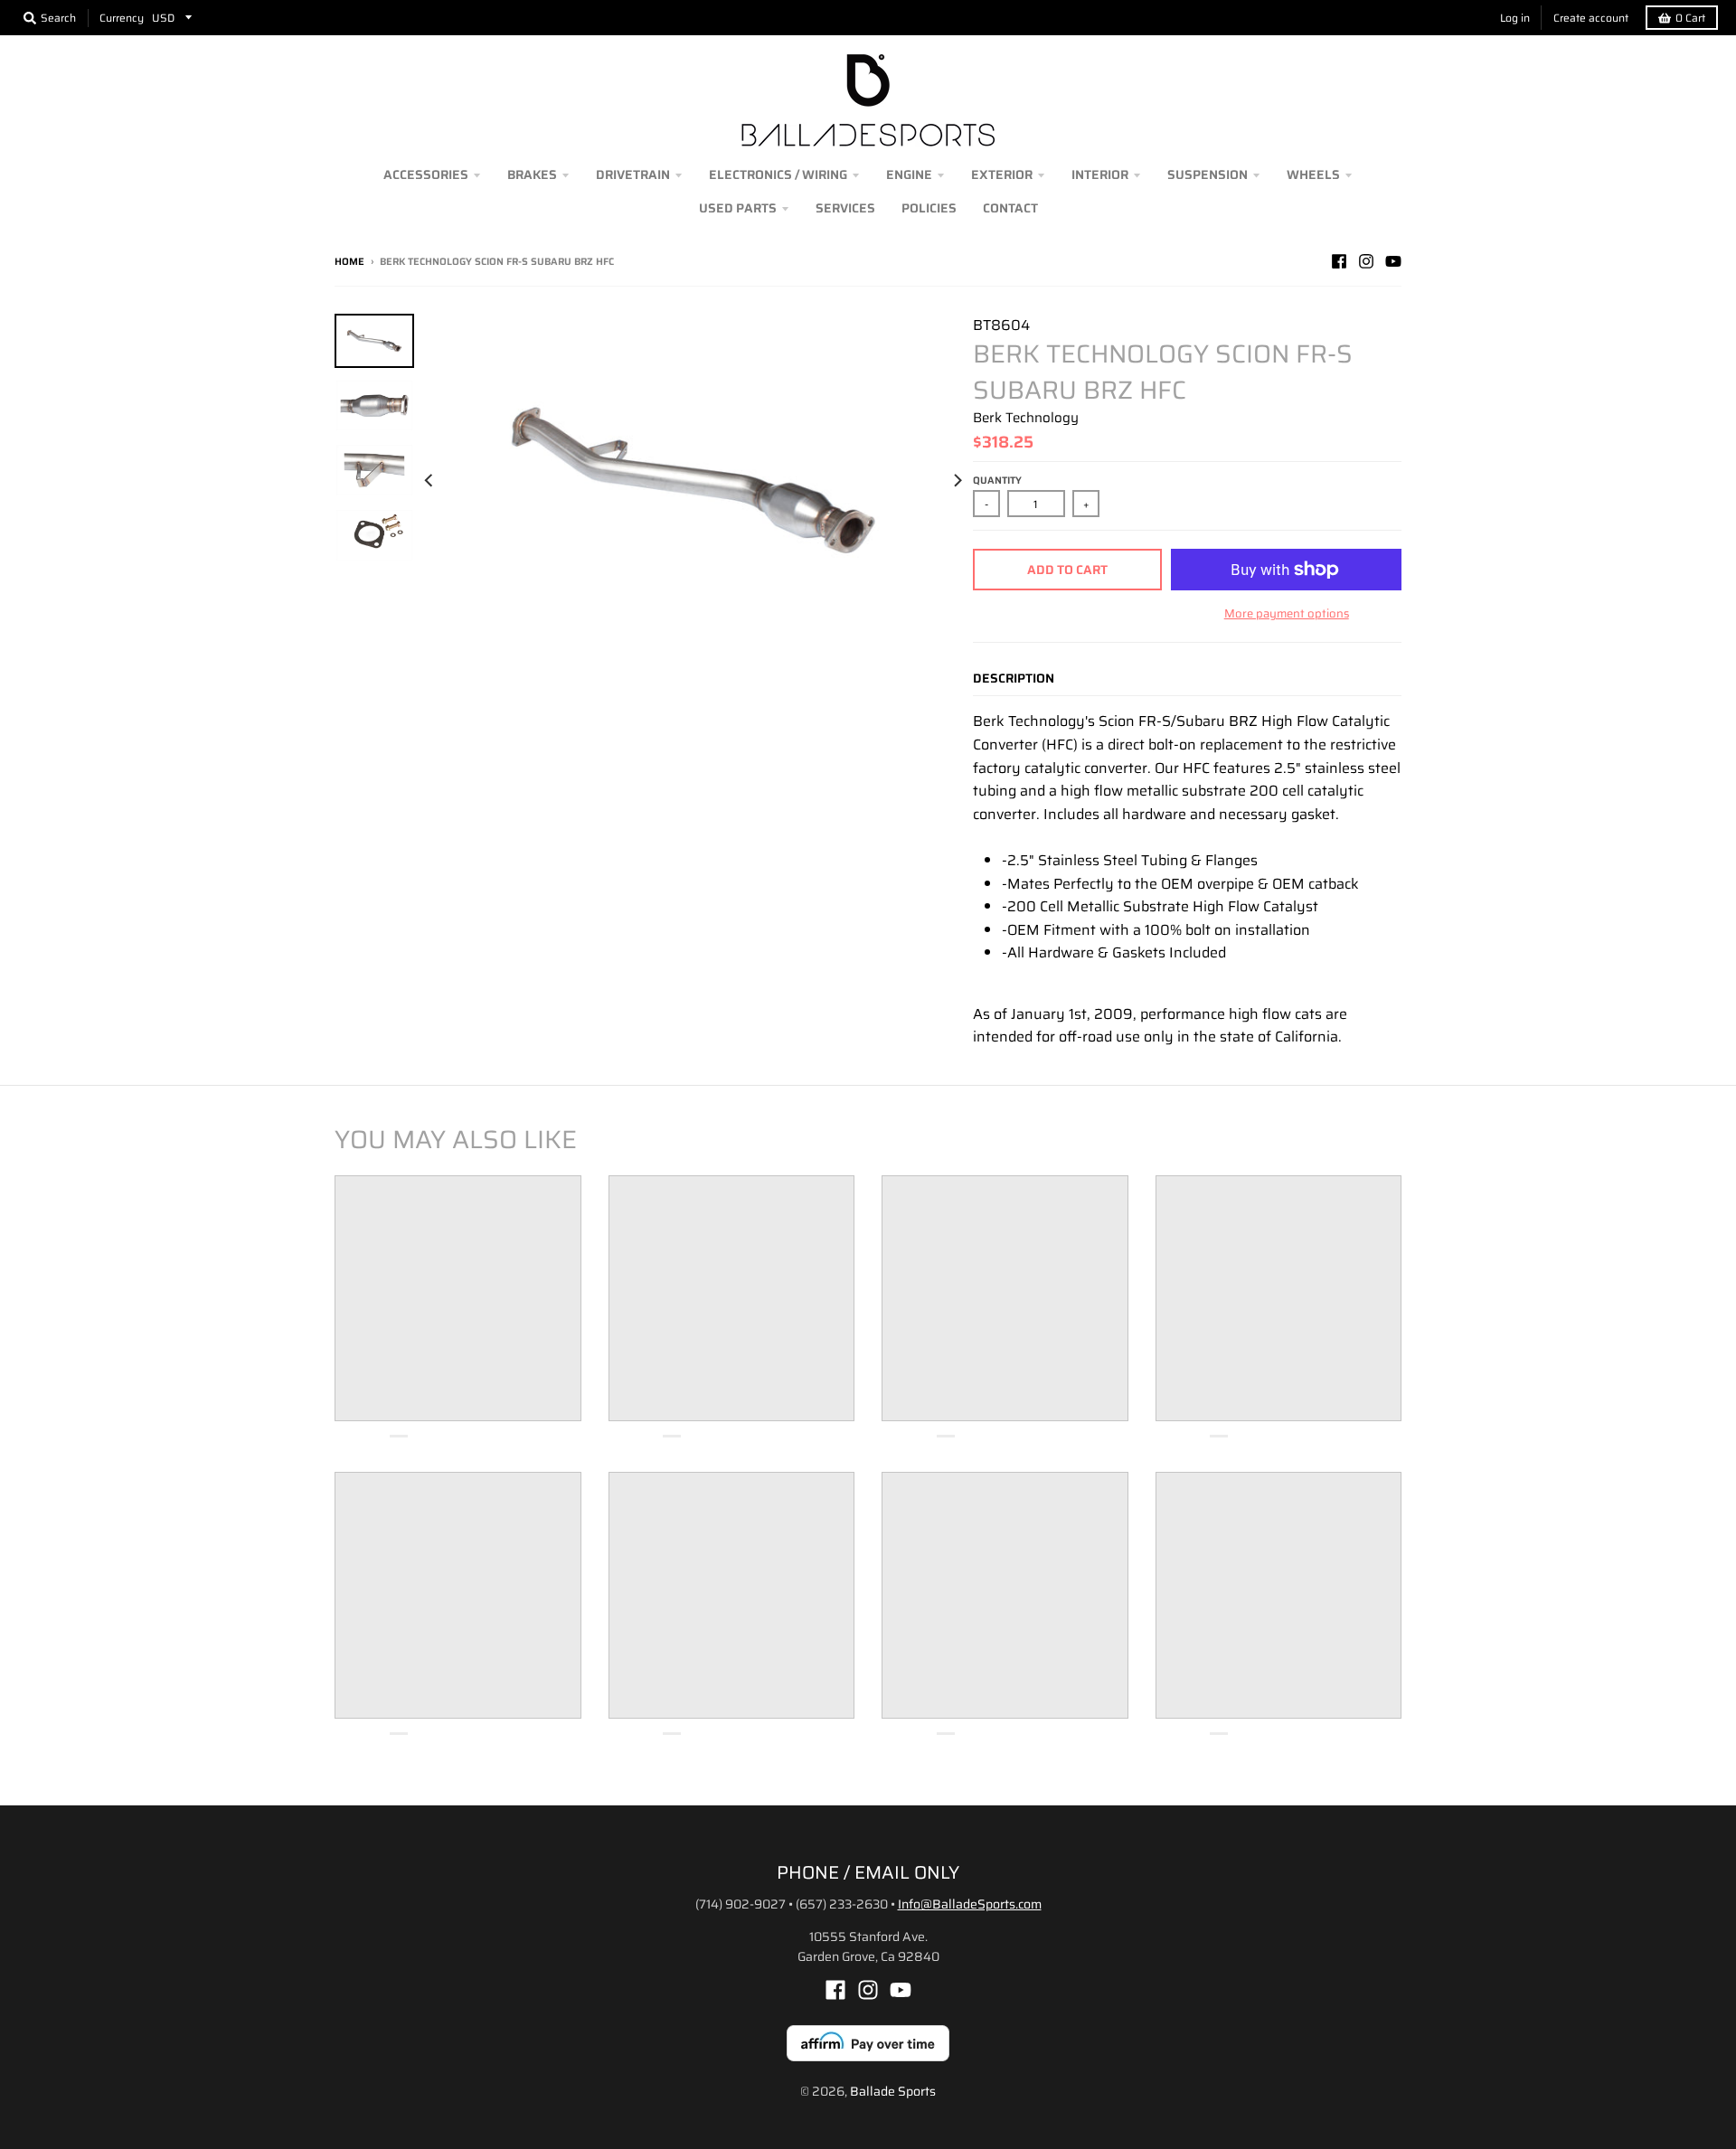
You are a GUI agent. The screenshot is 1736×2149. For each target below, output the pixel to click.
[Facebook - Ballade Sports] (1339, 261)
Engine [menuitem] (909, 174)
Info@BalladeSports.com (970, 1904)
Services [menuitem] (845, 208)
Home (349, 262)
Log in (1515, 18)
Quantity (997, 481)
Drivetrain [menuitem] (633, 174)
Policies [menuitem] (929, 208)
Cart (1690, 18)
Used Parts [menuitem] (738, 208)
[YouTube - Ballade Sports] (1393, 261)
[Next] (957, 480)
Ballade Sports (893, 2091)
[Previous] (430, 480)
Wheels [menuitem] (1313, 174)
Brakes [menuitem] (532, 174)
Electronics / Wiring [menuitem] (778, 174)
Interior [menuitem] (1100, 174)
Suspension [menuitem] (1208, 174)
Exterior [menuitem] (1002, 174)
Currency (122, 18)
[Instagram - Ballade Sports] (1366, 261)
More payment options (1287, 614)
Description (1014, 678)
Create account (1591, 18)
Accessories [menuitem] (426, 174)
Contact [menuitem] (1010, 208)
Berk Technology (1026, 418)
